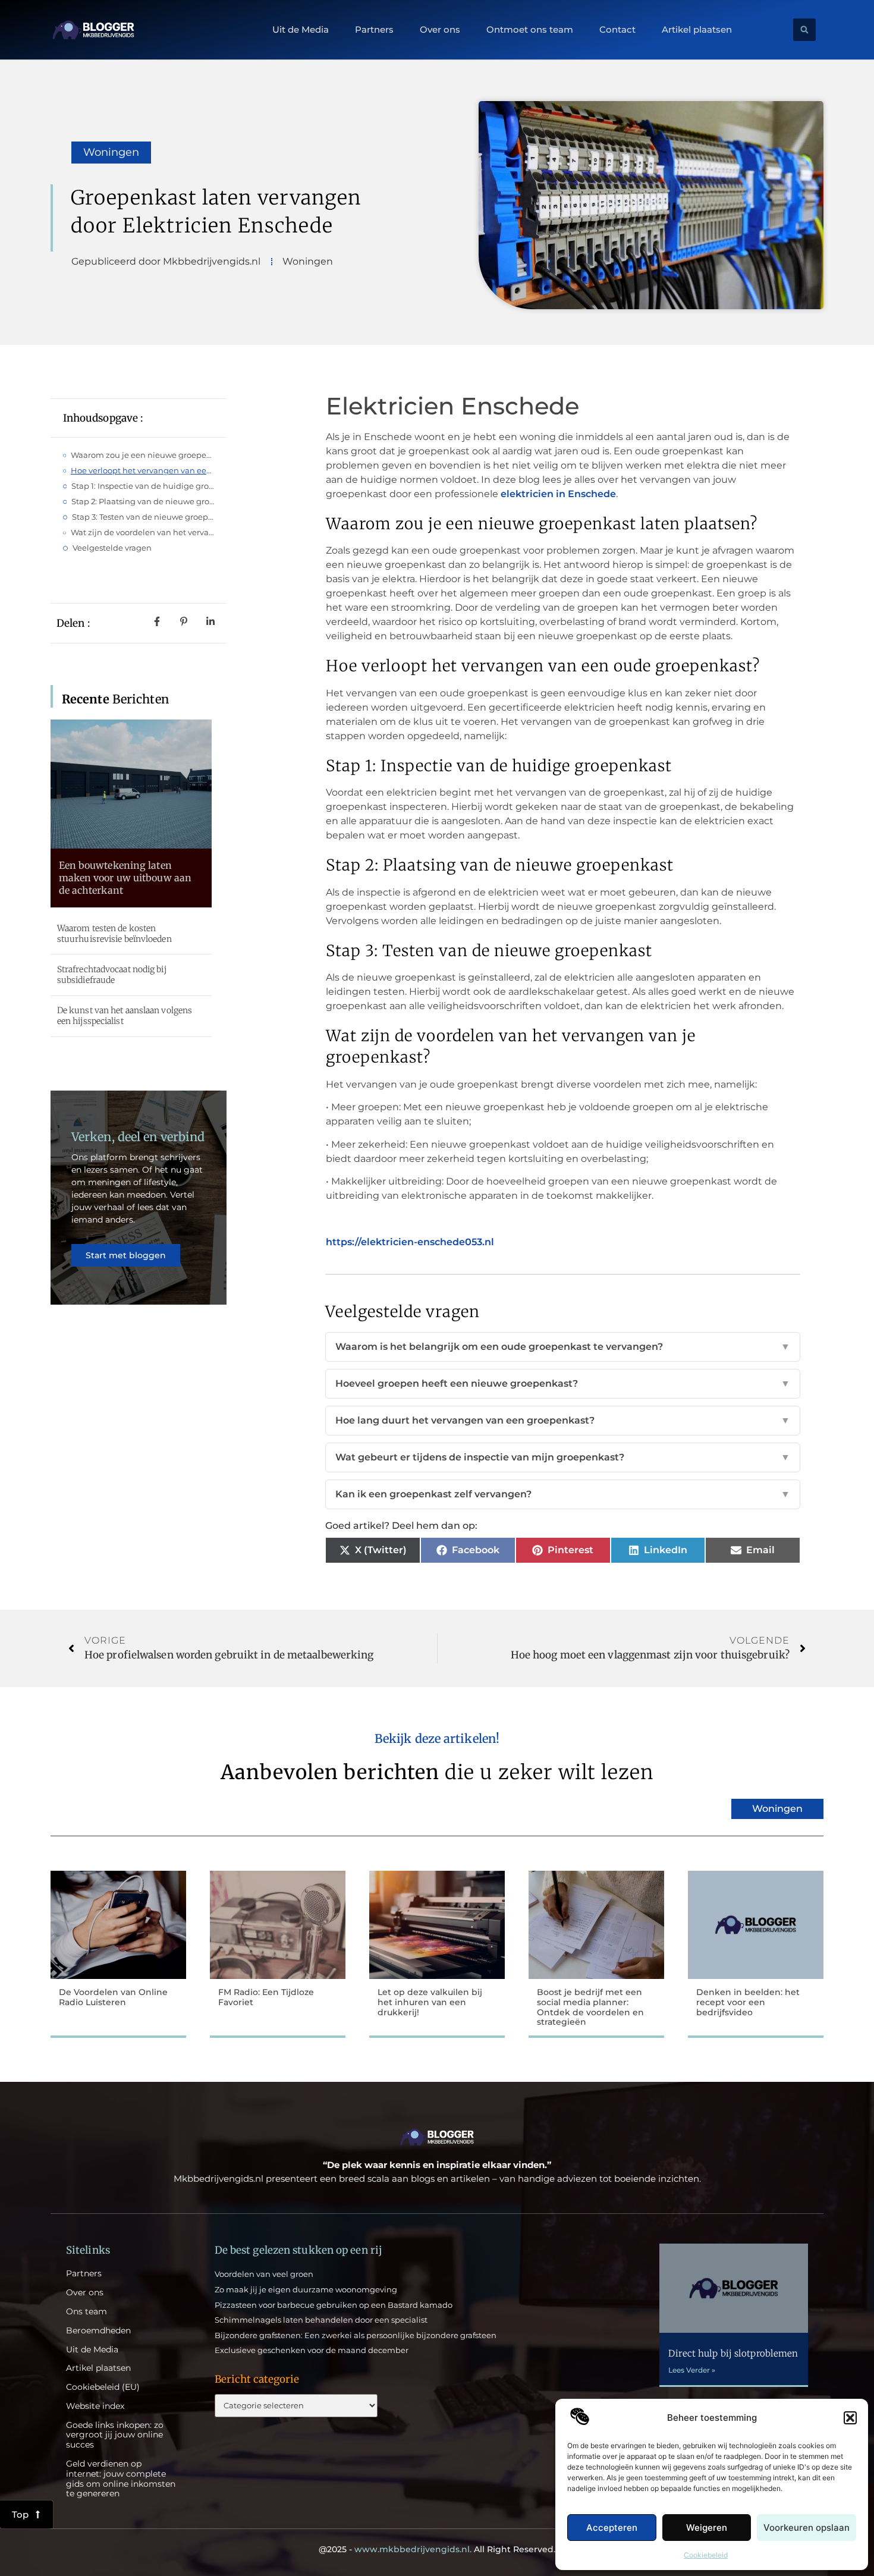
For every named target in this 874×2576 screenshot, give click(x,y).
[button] (850, 2418)
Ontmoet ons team (530, 30)
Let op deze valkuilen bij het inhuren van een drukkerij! (430, 2002)
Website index (95, 2406)
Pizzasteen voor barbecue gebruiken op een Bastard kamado (334, 2305)
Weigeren (707, 2528)
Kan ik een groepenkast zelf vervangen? (563, 1494)
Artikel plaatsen (697, 30)
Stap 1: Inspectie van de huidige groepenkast (143, 486)
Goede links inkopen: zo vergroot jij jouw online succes (115, 2435)
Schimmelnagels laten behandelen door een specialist (321, 2320)
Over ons (440, 30)
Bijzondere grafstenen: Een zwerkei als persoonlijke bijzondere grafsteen (356, 2335)
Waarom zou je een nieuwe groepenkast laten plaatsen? (143, 455)
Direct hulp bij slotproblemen (733, 2353)
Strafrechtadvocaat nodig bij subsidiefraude (112, 975)
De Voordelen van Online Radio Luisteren (113, 1997)
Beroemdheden (98, 2331)
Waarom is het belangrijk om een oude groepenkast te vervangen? (563, 1347)
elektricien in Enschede (558, 494)
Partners (374, 30)
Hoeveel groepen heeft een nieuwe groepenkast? (563, 1383)
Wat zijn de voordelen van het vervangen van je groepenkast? (143, 532)
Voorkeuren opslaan (807, 2528)
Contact (617, 30)
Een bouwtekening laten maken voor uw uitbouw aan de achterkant (125, 878)
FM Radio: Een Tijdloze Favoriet (266, 1997)
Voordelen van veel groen (264, 2274)
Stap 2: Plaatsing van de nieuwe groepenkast (143, 501)
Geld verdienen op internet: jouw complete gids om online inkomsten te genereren (121, 2479)
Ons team (87, 2312)
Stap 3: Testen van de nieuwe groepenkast (143, 517)
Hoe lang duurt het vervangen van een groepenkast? (563, 1420)
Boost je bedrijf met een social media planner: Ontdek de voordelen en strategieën (590, 2007)
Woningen (111, 152)
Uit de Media (301, 30)
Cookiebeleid (706, 2555)
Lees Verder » (692, 2370)
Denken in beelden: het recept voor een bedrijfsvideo (748, 2002)
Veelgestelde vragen (112, 548)
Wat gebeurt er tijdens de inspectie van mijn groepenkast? (563, 1457)
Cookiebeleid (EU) (103, 2387)
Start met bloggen (126, 1255)
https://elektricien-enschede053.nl (410, 1242)
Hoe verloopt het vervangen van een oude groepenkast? (143, 470)
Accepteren (612, 2528)
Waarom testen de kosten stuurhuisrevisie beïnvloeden (114, 934)
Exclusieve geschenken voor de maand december (312, 2350)
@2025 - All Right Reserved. (437, 2549)
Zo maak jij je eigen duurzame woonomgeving (306, 2289)
